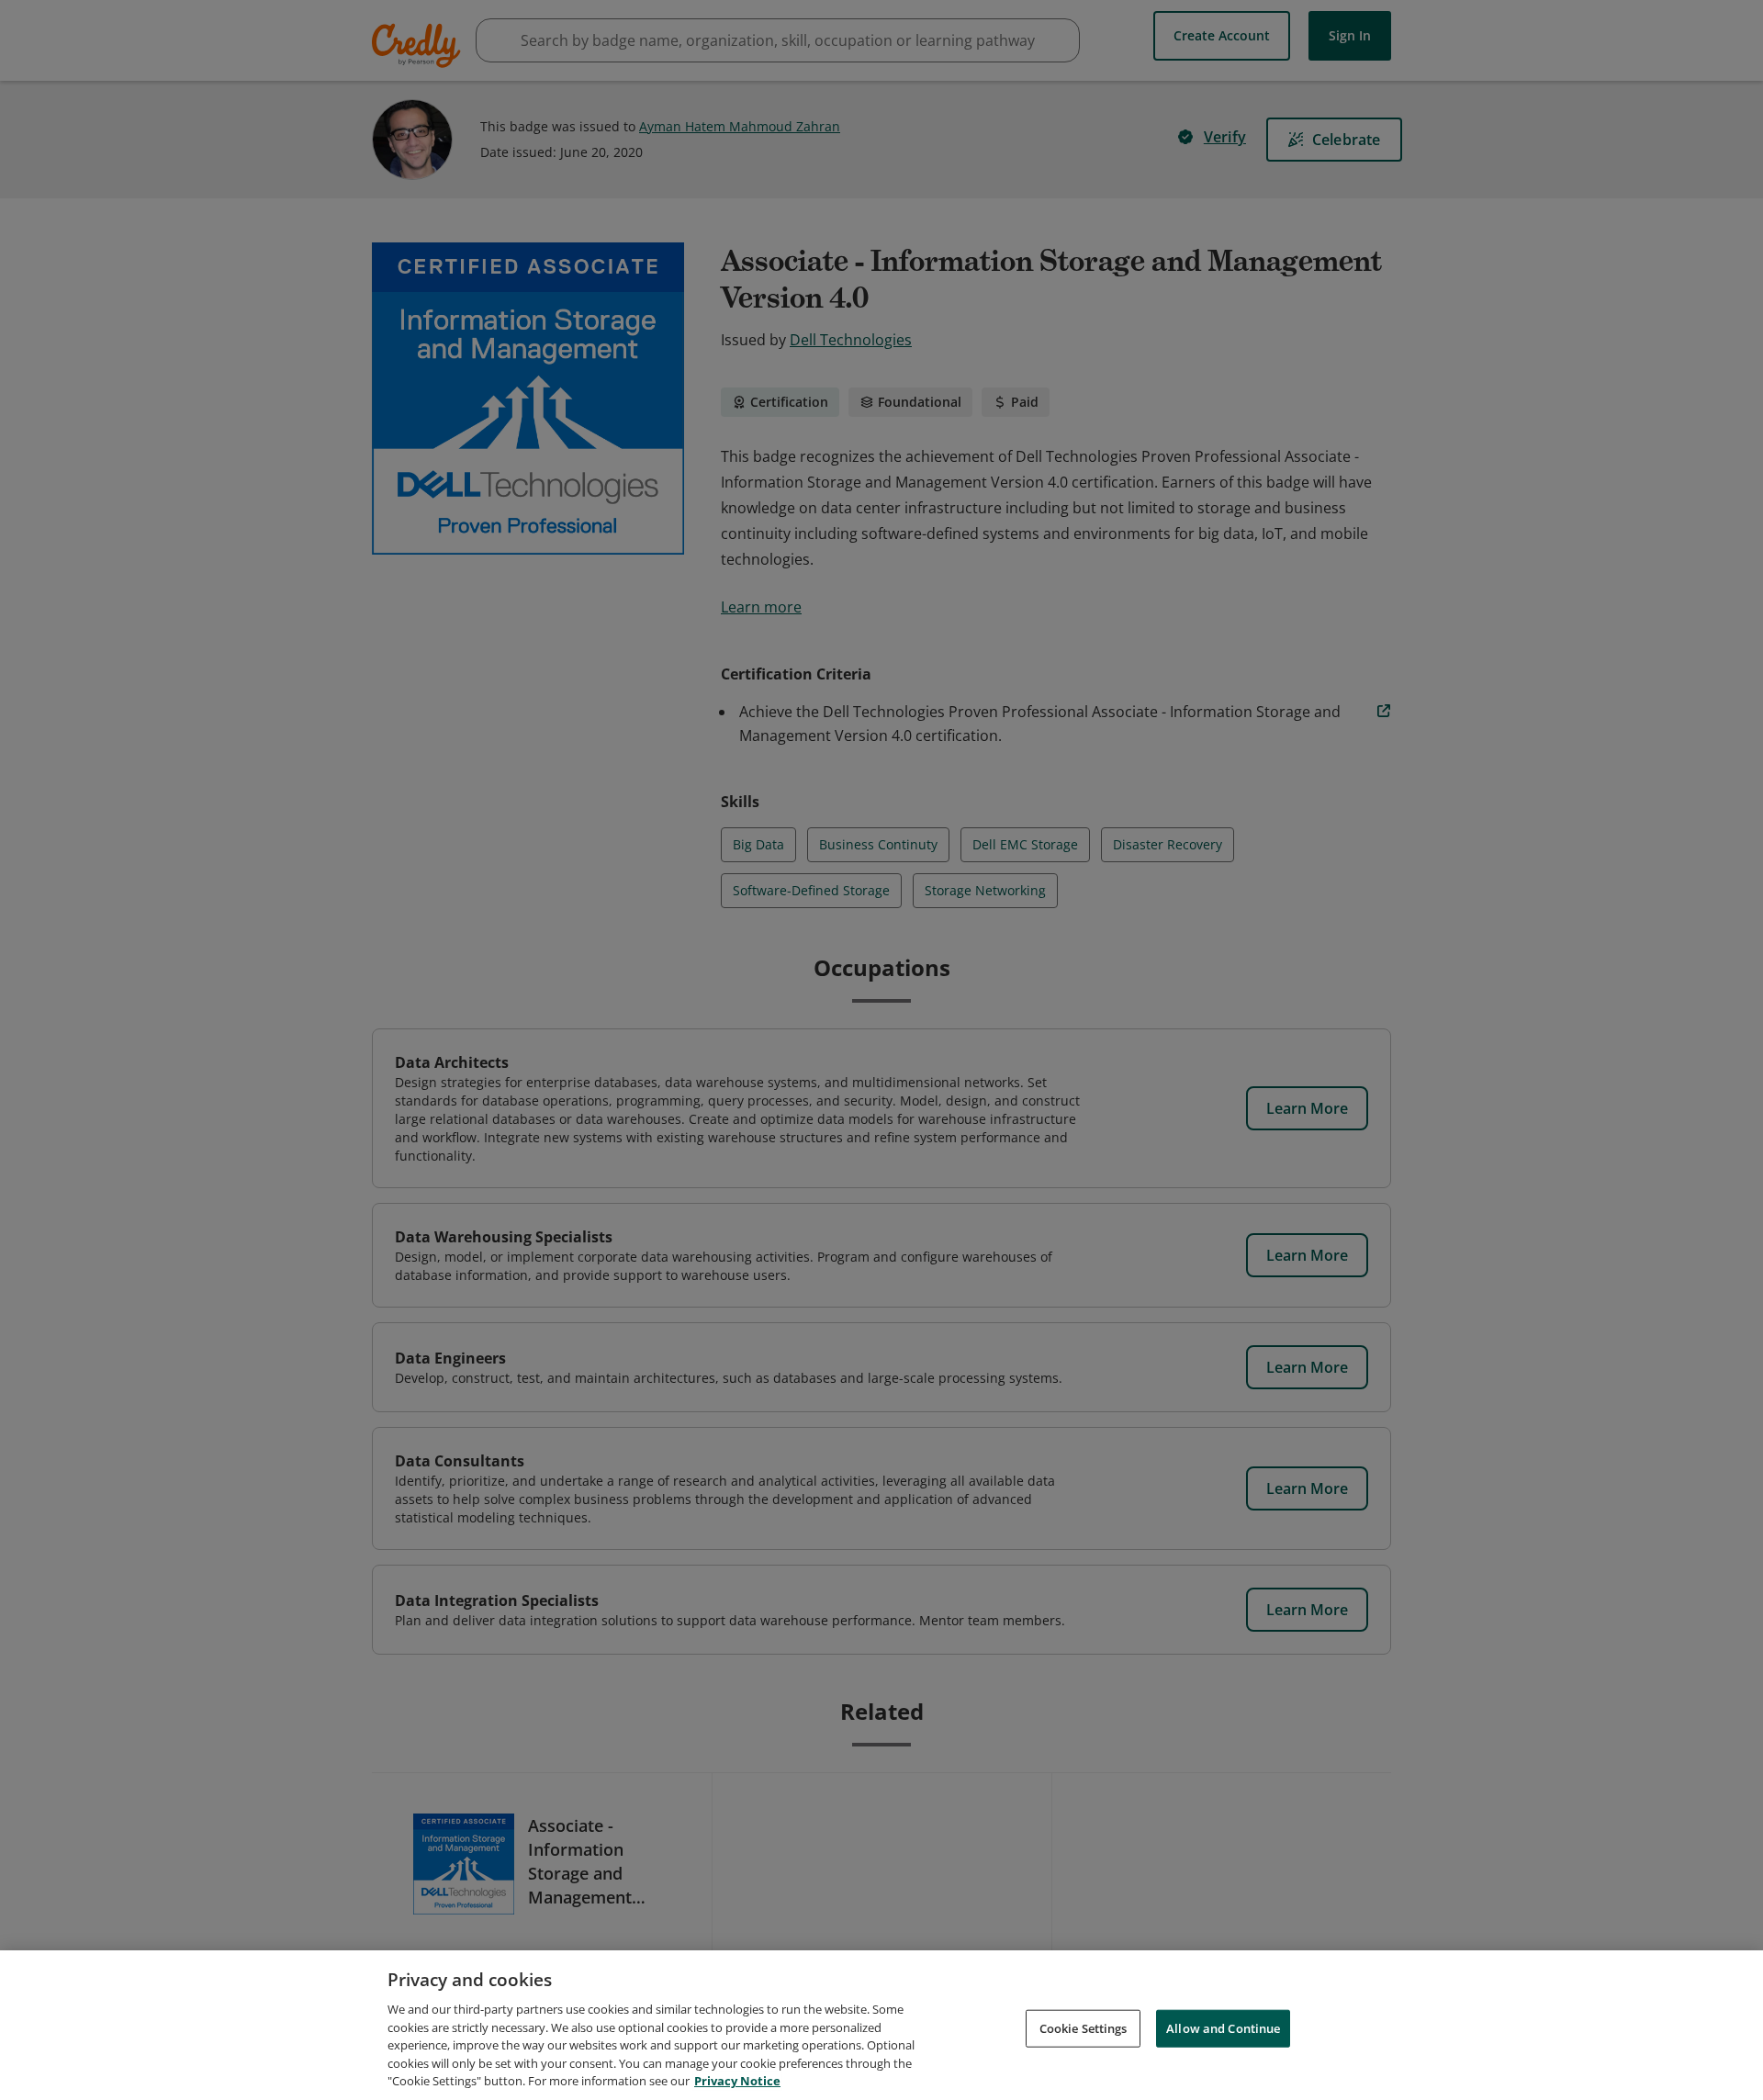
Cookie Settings (1084, 2027)
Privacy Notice (737, 2081)
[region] (881, 2025)
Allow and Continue (1223, 2027)
